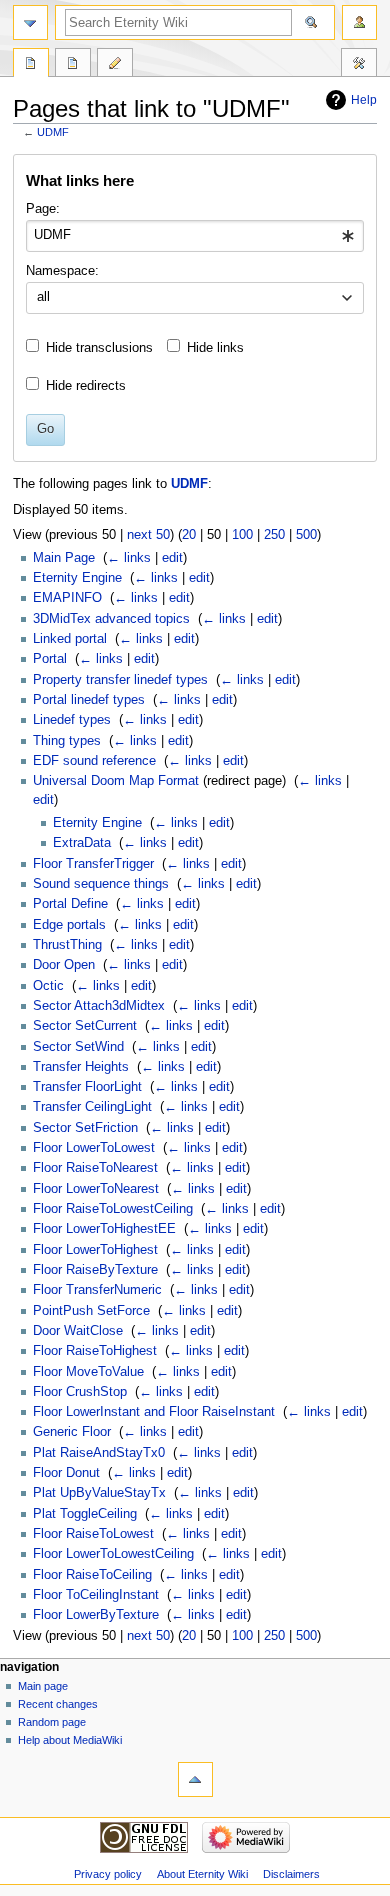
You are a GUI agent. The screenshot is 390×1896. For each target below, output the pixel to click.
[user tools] (359, 22)
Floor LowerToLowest (94, 1148)
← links (129, 558)
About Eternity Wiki (202, 1874)
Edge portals (69, 925)
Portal (50, 659)
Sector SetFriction (85, 1128)
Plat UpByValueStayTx (99, 1493)
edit (172, 558)
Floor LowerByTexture (96, 1615)
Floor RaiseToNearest (95, 1168)
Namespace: (62, 271)
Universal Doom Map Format (116, 781)
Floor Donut (66, 1473)
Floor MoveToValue (88, 1372)
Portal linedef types (89, 700)
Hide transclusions (99, 348)
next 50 (148, 535)
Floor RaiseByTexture (95, 1270)
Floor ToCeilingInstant (96, 1595)
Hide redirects (86, 386)
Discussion (73, 65)
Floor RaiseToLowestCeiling (113, 1209)
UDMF (53, 132)
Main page (43, 1686)
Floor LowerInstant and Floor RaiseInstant (154, 1412)
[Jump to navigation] (30, 22)
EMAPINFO (67, 598)
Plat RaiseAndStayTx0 (99, 1453)
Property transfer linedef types (120, 680)
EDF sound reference (94, 761)
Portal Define (70, 904)
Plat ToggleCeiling (85, 1514)
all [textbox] (43, 297)
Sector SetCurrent (85, 1026)
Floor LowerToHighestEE (104, 1229)
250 (274, 535)
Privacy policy (108, 1874)
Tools (359, 65)
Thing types (67, 741)
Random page (52, 1722)
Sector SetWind (78, 1047)
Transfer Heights (81, 1067)
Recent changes (58, 1704)
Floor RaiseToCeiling (92, 1575)
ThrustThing (67, 945)
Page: (43, 209)
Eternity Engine (77, 578)
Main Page (64, 558)
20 (189, 535)
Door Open (64, 965)
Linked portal (70, 639)
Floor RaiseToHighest (95, 1351)
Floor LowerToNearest (96, 1189)
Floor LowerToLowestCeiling (113, 1554)
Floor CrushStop (80, 1392)
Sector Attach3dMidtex (99, 1006)
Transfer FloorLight (87, 1087)
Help (364, 100)
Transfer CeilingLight (92, 1107)
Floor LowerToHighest (95, 1250)
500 (306, 535)
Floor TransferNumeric (97, 1290)
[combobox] (194, 236)
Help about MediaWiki (70, 1740)
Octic (48, 986)
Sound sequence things (101, 884)
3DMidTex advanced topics (111, 619)
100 (242, 535)
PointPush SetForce (91, 1311)
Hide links (215, 348)
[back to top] (195, 1779)
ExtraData (82, 843)
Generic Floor (72, 1432)
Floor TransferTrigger (93, 864)
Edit (115, 65)
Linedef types (72, 720)
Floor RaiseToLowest (93, 1534)
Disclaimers (291, 1874)
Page (31, 65)
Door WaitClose (78, 1331)
